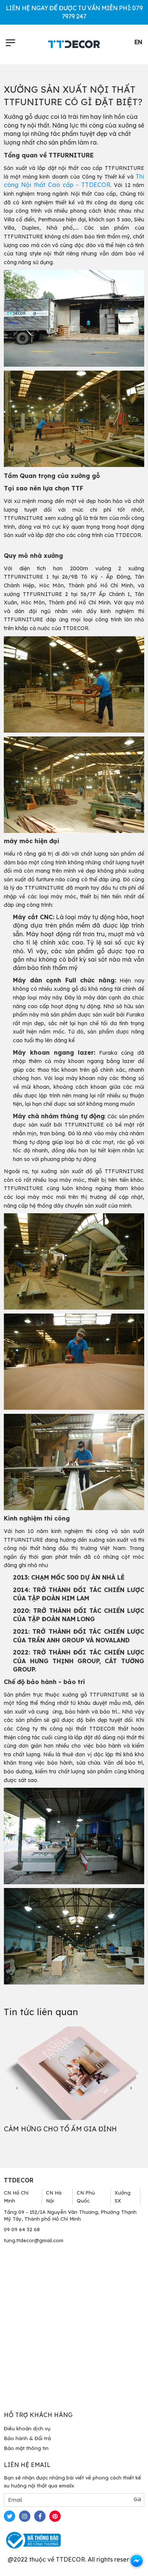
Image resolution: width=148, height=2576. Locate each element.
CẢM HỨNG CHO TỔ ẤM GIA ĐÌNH (60, 2129)
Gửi (137, 2499)
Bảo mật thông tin (26, 2448)
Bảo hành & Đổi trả (27, 2438)
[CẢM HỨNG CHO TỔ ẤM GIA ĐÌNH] (74, 2073)
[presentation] (17, 2088)
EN (138, 42)
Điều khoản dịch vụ (27, 2428)
